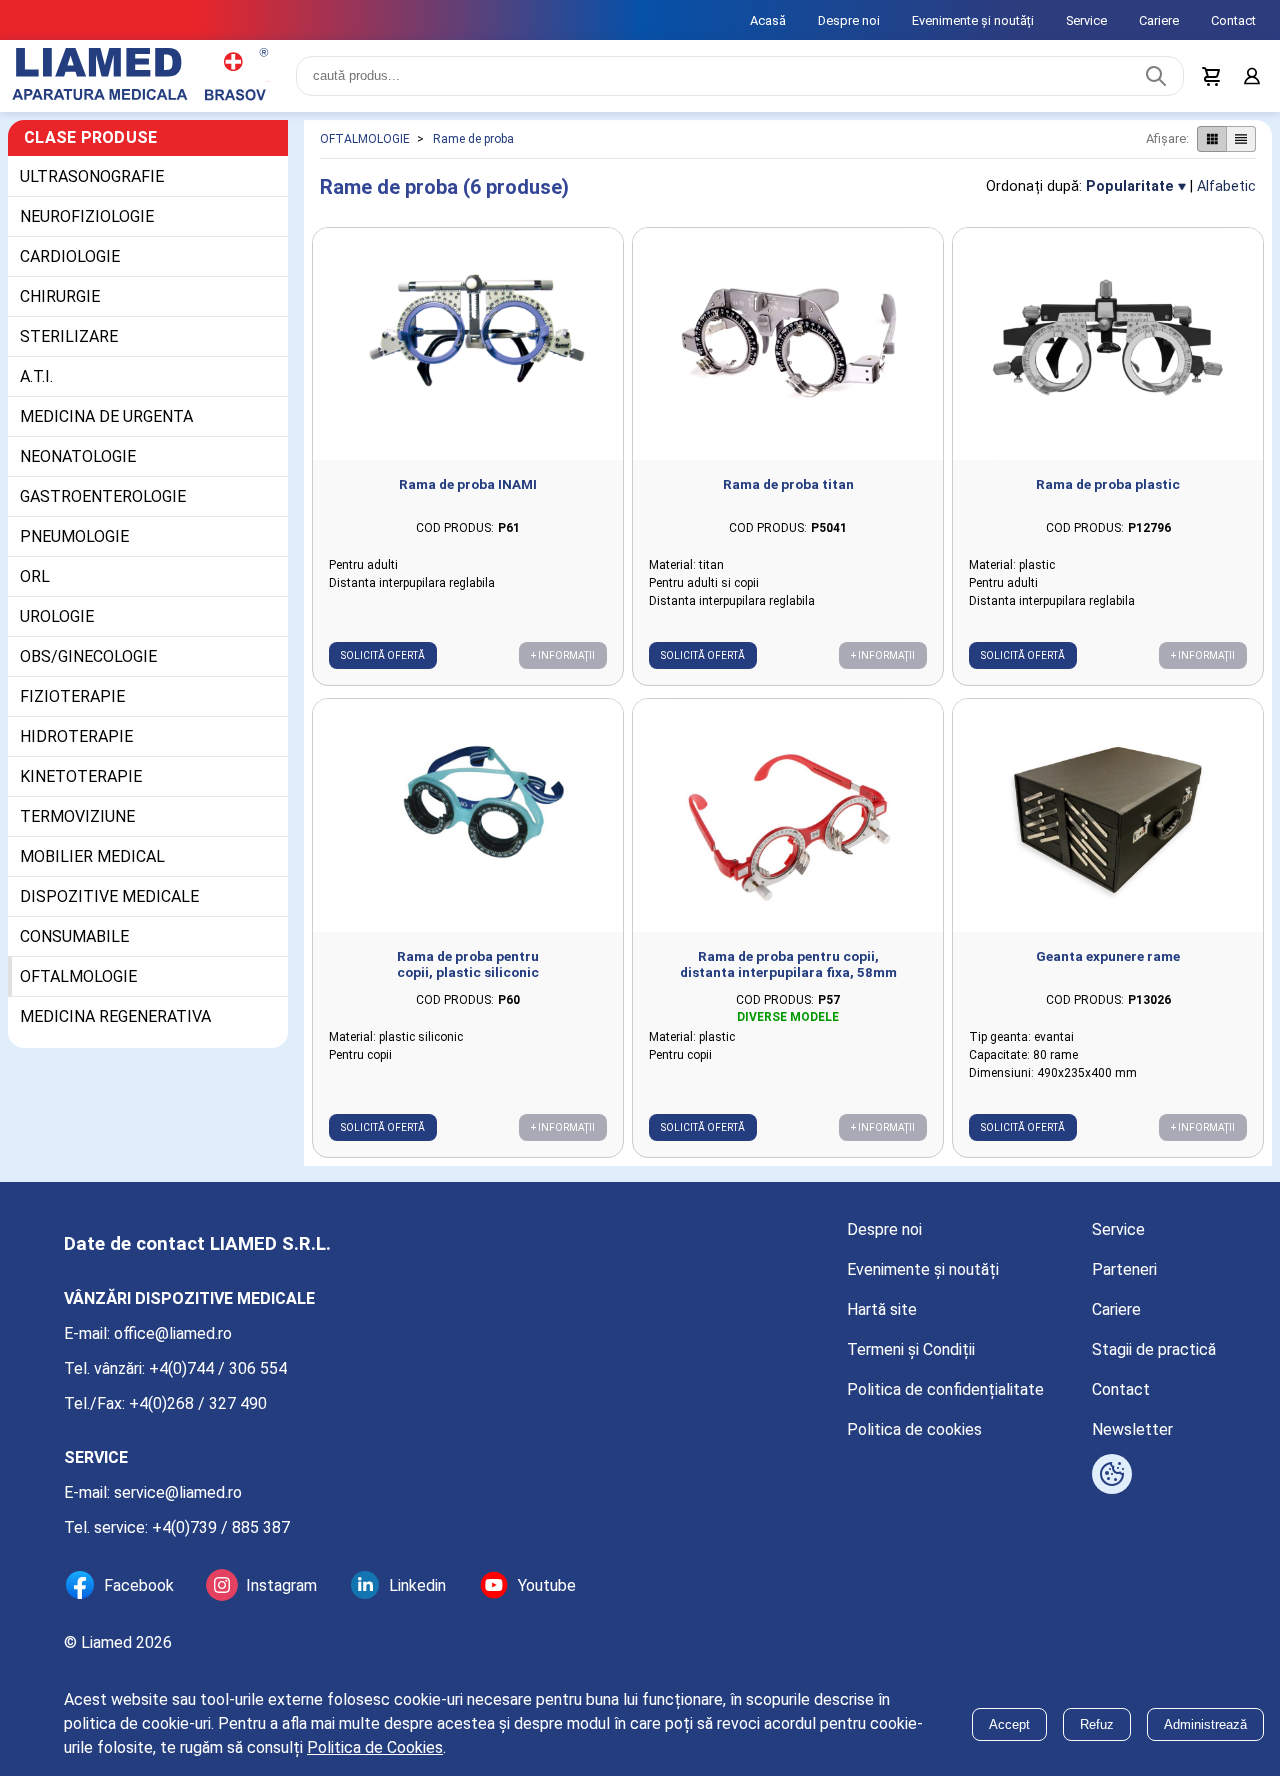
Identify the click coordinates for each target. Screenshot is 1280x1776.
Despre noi (849, 20)
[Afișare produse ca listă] (1241, 139)
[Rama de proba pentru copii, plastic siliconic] (468, 815)
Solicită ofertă (383, 655)
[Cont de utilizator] (1252, 76)
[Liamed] (140, 76)
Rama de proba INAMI (468, 484)
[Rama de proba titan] (788, 344)
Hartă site (882, 1309)
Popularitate (1130, 186)
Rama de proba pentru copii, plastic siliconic (468, 964)
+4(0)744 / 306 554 (218, 1368)
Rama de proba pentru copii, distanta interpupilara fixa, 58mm (788, 964)
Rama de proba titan (788, 484)
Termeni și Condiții (911, 1349)
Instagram (281, 1585)
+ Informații (563, 655)
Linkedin (417, 1585)
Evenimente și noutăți (973, 20)
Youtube (547, 1585)
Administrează (1205, 1724)
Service (1086, 20)
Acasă (768, 20)
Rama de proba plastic (1108, 484)
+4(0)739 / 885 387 (221, 1527)
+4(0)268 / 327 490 (198, 1403)
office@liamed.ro (173, 1333)
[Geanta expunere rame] (1108, 815)
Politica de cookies (914, 1429)
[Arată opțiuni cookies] (1112, 1474)
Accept (1009, 1724)
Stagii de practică (1154, 1349)
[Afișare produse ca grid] (1211, 139)
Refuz (1097, 1724)
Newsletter (1132, 1429)
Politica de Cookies (375, 1747)
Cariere (1159, 20)
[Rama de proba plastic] (1108, 344)
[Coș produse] (1212, 76)
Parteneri (1124, 1269)
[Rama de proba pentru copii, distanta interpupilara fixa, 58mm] (788, 815)
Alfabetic (1226, 186)
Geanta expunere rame (1108, 956)
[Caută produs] (1156, 76)
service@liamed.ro (178, 1492)
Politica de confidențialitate (945, 1389)
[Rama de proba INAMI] (468, 344)
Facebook (139, 1585)
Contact (1233, 20)
